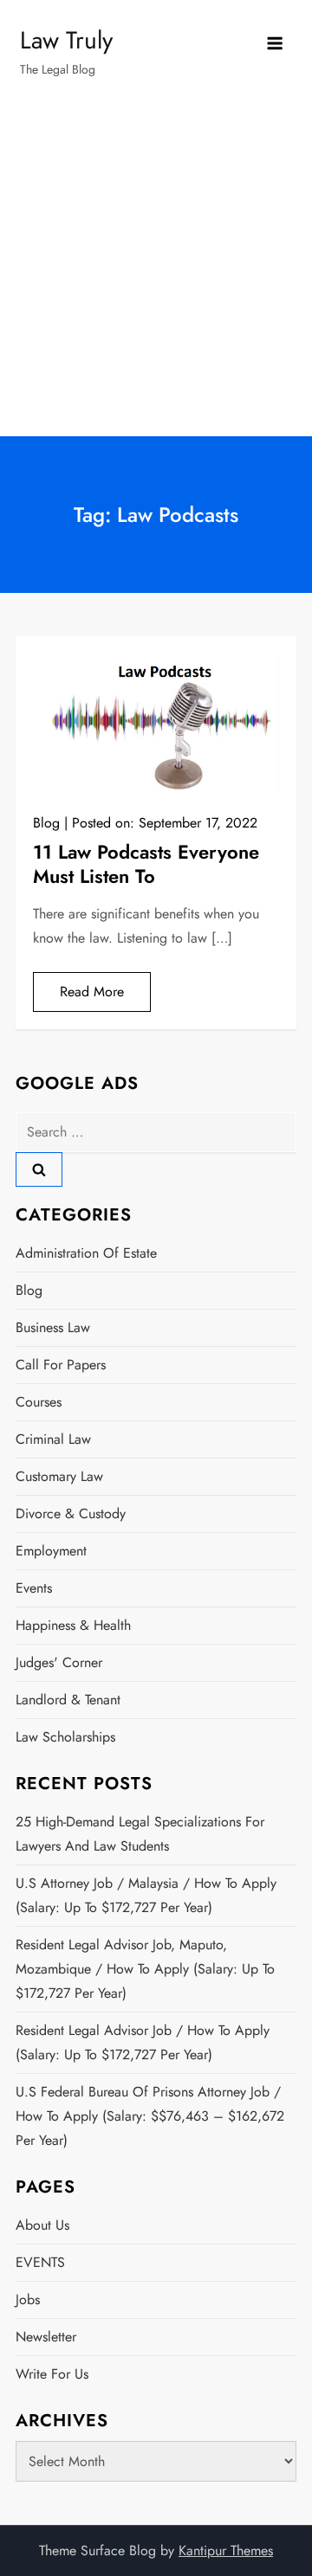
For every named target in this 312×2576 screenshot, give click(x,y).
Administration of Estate (86, 1253)
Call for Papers (61, 1365)
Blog (46, 823)
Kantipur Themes (226, 2550)
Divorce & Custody (71, 1513)
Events (34, 1588)
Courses (39, 1402)
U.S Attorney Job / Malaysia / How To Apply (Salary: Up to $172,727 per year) (146, 1895)
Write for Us (52, 2374)
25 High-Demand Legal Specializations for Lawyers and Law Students (140, 1834)
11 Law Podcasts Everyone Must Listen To (146, 864)
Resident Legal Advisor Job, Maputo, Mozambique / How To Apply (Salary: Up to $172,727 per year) (145, 1969)
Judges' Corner (59, 1662)
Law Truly (66, 40)
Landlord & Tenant (68, 1700)
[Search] (39, 1169)
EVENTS (40, 2262)
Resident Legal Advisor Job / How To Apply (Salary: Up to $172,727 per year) (143, 2042)
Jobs (28, 2299)
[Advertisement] (156, 272)
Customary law (59, 1476)
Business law (53, 1327)
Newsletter (46, 2337)
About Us (42, 2225)
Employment (51, 1551)
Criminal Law (53, 1439)
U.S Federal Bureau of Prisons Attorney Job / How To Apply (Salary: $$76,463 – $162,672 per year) (150, 2116)
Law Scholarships (65, 1737)
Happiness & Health (73, 1625)
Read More (92, 992)
